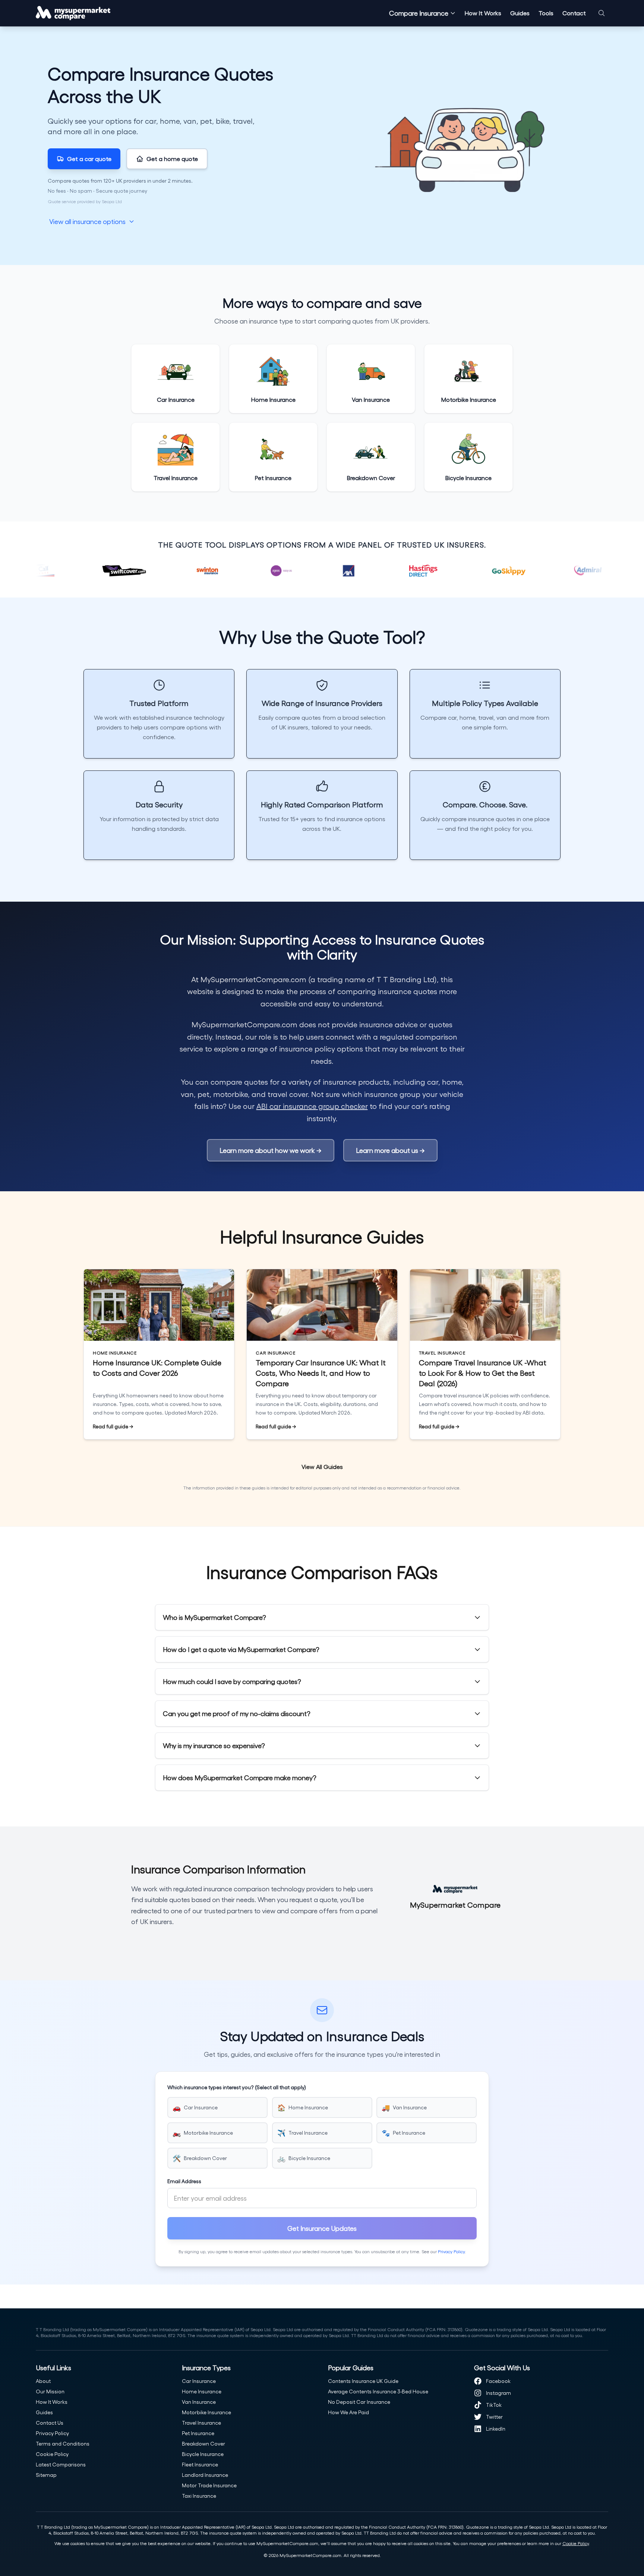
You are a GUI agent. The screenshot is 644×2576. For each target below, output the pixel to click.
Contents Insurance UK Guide (363, 2381)
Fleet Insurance (200, 2464)
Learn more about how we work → (271, 1150)
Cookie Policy (52, 2454)
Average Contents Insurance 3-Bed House (378, 2391)
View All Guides (322, 1467)
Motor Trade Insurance (209, 2485)
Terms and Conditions (63, 2443)
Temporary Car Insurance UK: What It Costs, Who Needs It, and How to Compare (321, 1373)
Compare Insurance (419, 13)
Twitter (494, 2417)
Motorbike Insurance (206, 2412)
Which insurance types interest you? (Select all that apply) (237, 2087)
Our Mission (50, 2391)
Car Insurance (199, 2381)
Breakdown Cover (203, 2443)
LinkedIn (496, 2429)
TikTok (494, 2405)
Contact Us (50, 2423)
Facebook (498, 2381)
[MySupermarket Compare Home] (73, 13)
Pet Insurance (198, 2433)
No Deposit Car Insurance (359, 2402)
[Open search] (602, 13)
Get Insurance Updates (322, 2228)
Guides (520, 13)
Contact (574, 13)
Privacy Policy (451, 2251)
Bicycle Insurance (203, 2454)
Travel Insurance (201, 2423)
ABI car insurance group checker (312, 1106)
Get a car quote (89, 159)
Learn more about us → (390, 1150)
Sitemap (46, 2475)
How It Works (483, 13)
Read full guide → (113, 1427)
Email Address (184, 2181)
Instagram (498, 2393)
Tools (546, 13)
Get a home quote (172, 159)
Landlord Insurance (205, 2475)
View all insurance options (87, 221)
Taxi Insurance (199, 2496)
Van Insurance (199, 2402)
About (43, 2381)
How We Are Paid (348, 2412)
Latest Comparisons (61, 2464)
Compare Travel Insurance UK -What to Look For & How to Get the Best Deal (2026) (483, 1373)
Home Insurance (202, 2391)
